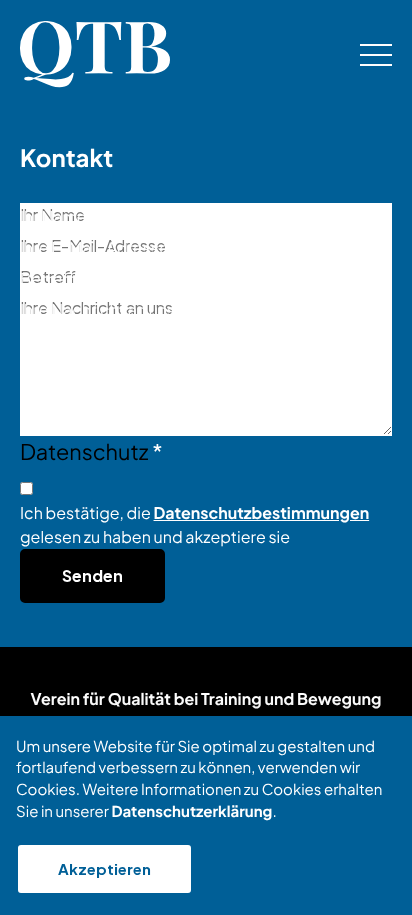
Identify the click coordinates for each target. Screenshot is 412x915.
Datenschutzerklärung (191, 811)
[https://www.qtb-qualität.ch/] (95, 54)
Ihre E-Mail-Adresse (99, 247)
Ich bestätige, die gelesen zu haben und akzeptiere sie (194, 524)
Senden (92, 575)
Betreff (52, 278)
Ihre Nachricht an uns (97, 309)
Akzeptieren (104, 868)
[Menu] (376, 55)
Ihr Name (58, 216)
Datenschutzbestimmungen (262, 512)
